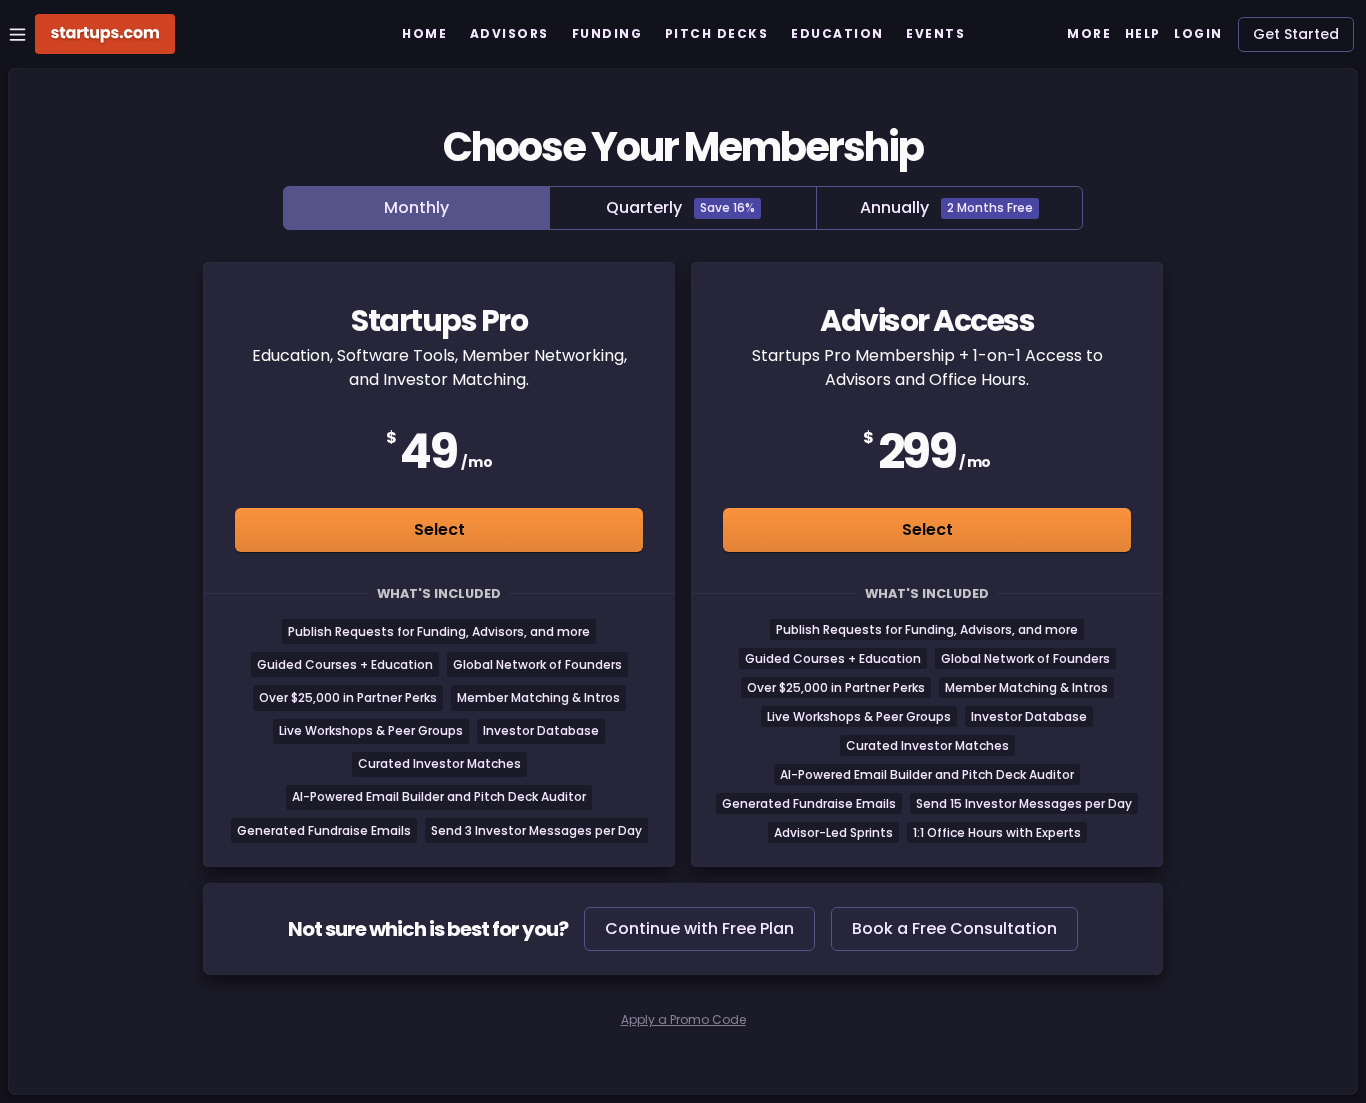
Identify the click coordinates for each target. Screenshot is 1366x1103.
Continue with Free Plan (699, 928)
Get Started (1296, 34)
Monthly (416, 207)
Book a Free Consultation (954, 928)
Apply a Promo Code (683, 1019)
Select (439, 529)
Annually (946, 207)
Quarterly (680, 207)
